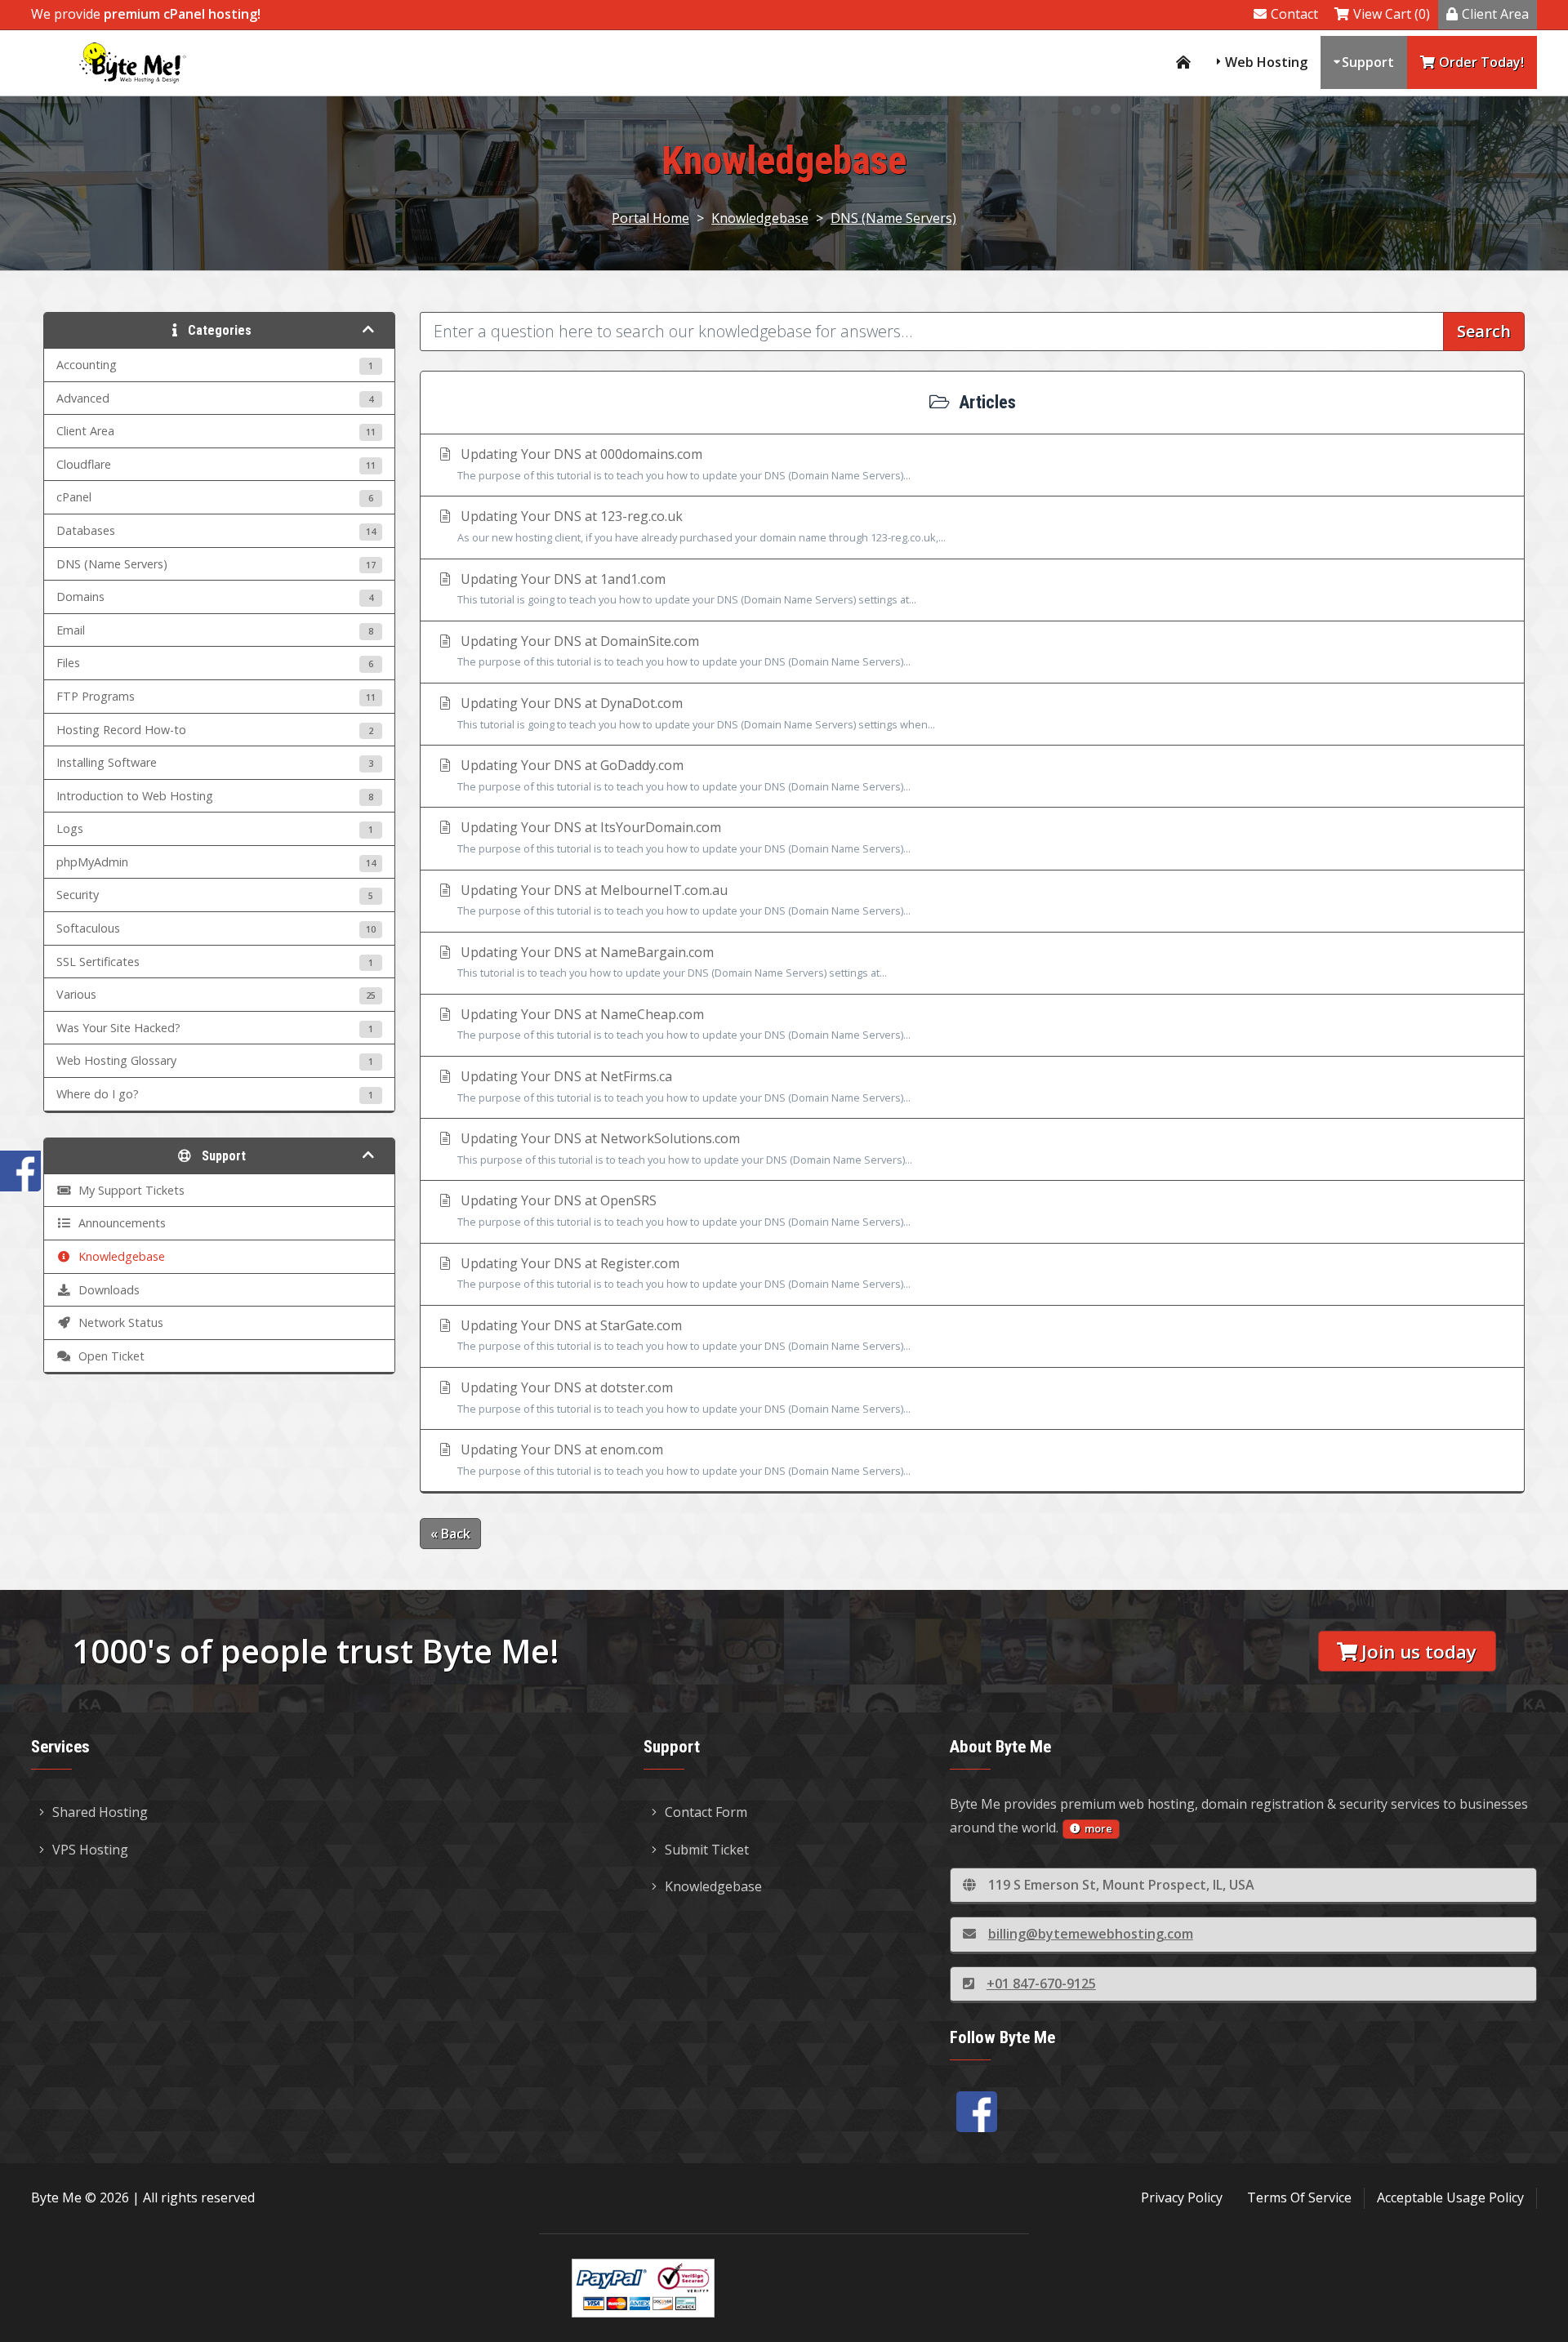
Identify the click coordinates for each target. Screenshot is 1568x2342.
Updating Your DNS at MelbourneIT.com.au (684, 900)
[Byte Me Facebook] (977, 2112)
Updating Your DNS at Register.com (684, 1273)
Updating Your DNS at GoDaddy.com (684, 775)
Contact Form (706, 1812)
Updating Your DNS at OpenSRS (684, 1210)
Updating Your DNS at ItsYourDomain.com (684, 837)
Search (1484, 331)
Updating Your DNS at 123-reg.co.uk (702, 526)
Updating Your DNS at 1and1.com (687, 589)
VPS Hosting (90, 1850)
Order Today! (1481, 62)
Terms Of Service (1299, 2197)
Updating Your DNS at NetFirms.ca (684, 1086)
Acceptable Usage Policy (1450, 2197)
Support (1368, 62)
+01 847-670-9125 (1041, 1984)
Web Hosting (1266, 62)
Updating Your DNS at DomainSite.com (684, 651)
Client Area (1495, 14)
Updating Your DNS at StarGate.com (684, 1335)
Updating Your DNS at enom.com (684, 1459)
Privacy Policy (1182, 2197)
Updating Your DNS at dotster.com (684, 1397)
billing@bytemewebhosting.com (1091, 1934)
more (1098, 1828)
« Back (450, 1534)
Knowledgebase (760, 218)
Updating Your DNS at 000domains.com (684, 464)
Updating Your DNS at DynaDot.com (696, 713)
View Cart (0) (1392, 14)
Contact (1294, 14)
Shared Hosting (100, 1812)
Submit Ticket (707, 1850)
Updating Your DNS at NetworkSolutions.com (685, 1148)
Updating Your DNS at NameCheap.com (684, 1024)
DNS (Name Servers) (893, 218)
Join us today (1419, 1652)
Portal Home (650, 218)
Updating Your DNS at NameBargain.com (672, 962)
